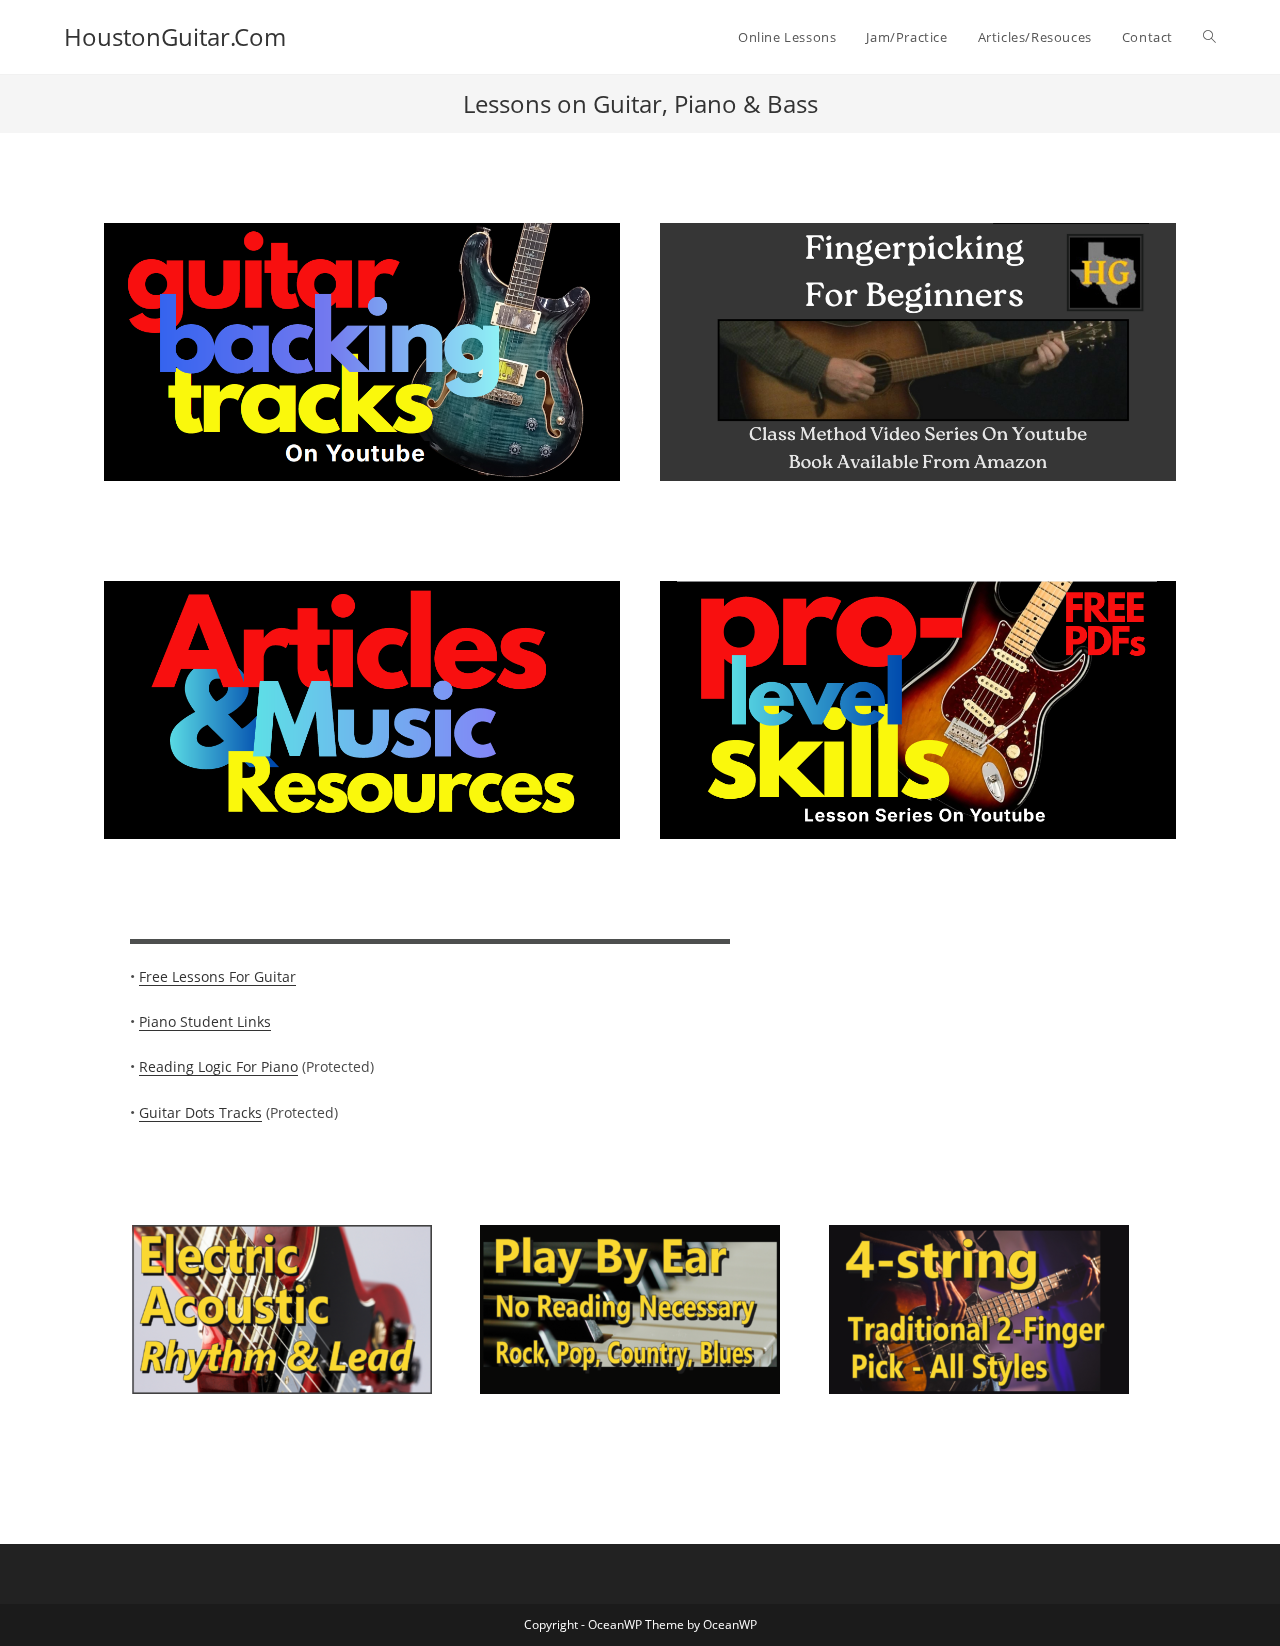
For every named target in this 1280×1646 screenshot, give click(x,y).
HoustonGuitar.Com (175, 36)
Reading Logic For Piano (218, 1066)
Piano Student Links (205, 1021)
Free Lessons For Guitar (217, 976)
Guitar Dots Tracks (200, 1112)
